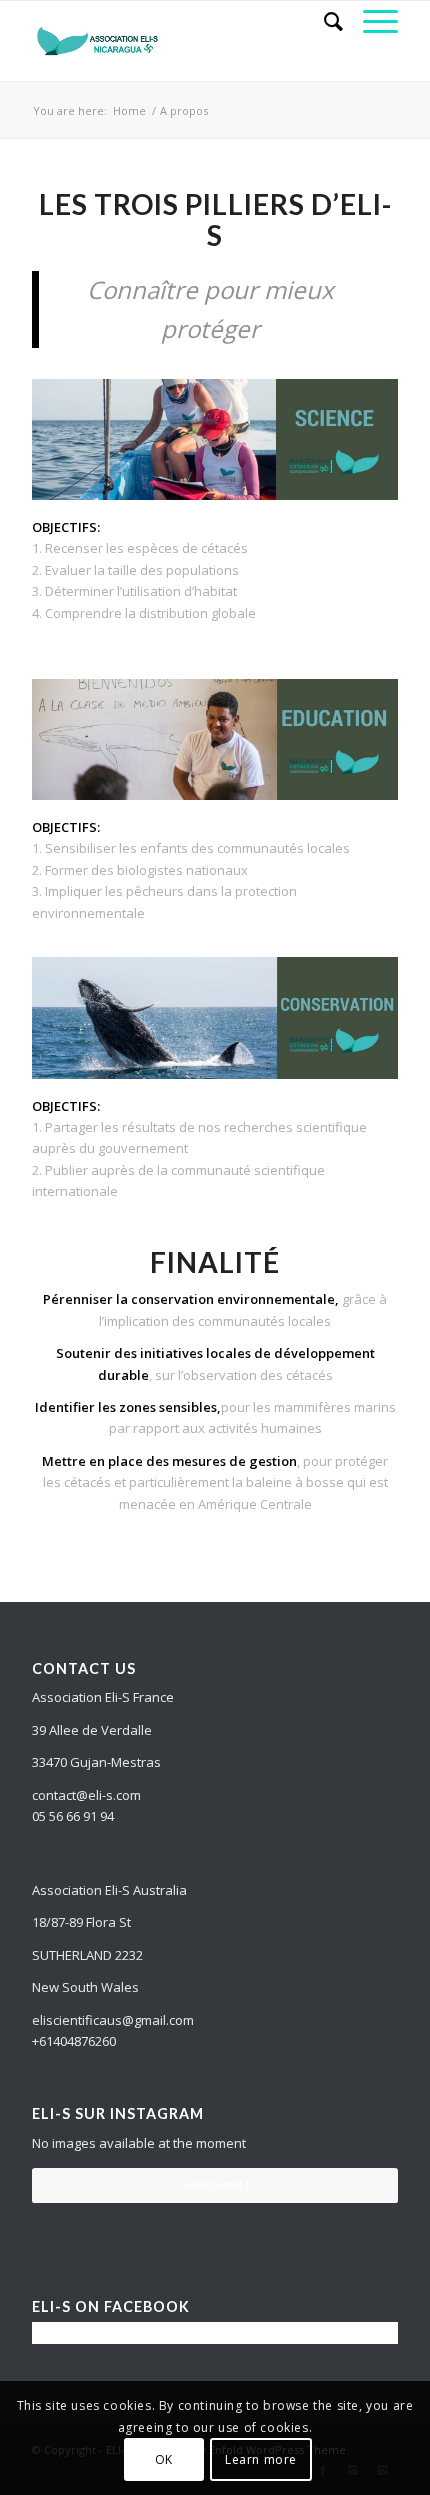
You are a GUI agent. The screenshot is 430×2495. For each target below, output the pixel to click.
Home (129, 110)
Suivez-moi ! (215, 2184)
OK (164, 2459)
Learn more (261, 2459)
